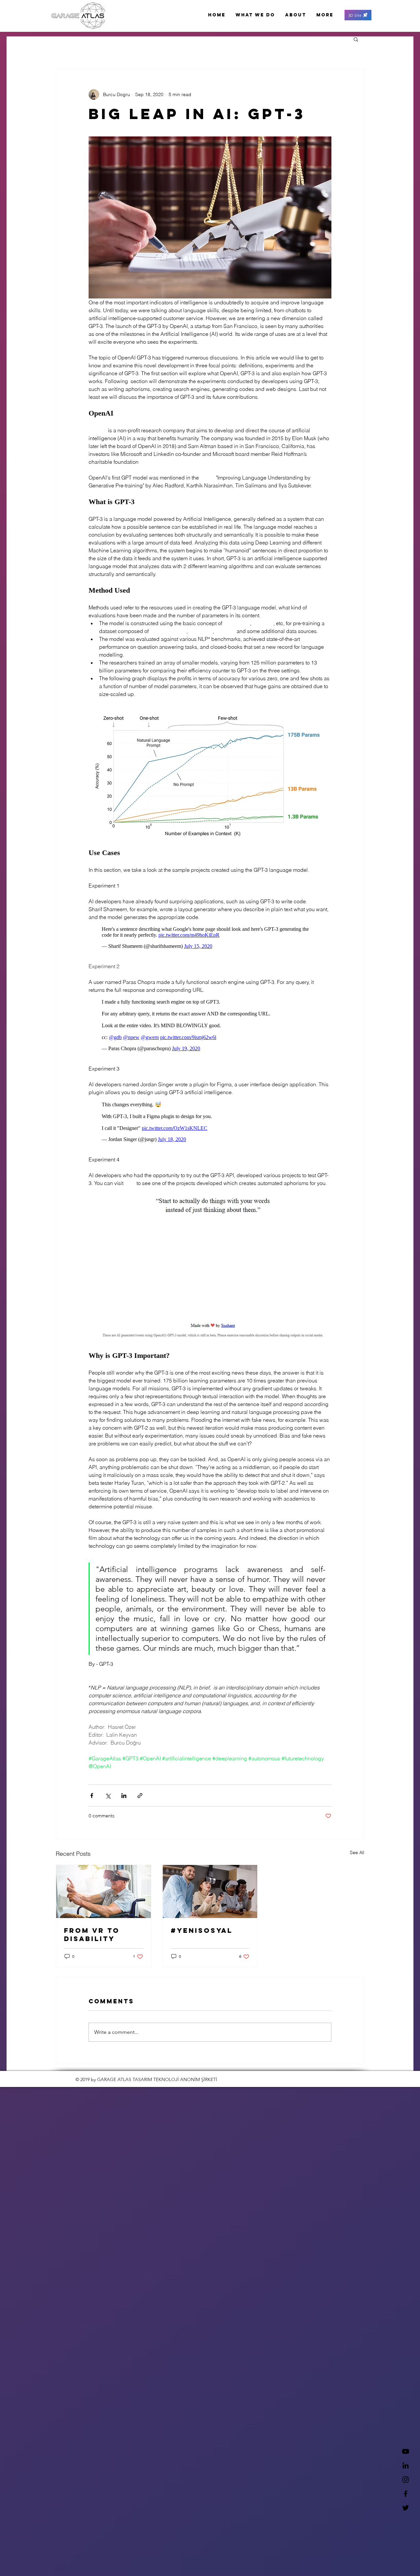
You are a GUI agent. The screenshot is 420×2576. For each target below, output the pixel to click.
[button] (358, 15)
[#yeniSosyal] (210, 1901)
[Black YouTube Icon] (406, 2451)
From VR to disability (92, 1944)
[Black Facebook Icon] (406, 2494)
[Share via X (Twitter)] (108, 1805)
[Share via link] (140, 1805)
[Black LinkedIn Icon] (406, 2465)
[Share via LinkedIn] (124, 1805)
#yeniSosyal (202, 1940)
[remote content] (210, 939)
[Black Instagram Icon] (406, 2480)
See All (357, 1862)
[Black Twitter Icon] (406, 2508)
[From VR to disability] (104, 1901)
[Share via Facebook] (92, 1805)
